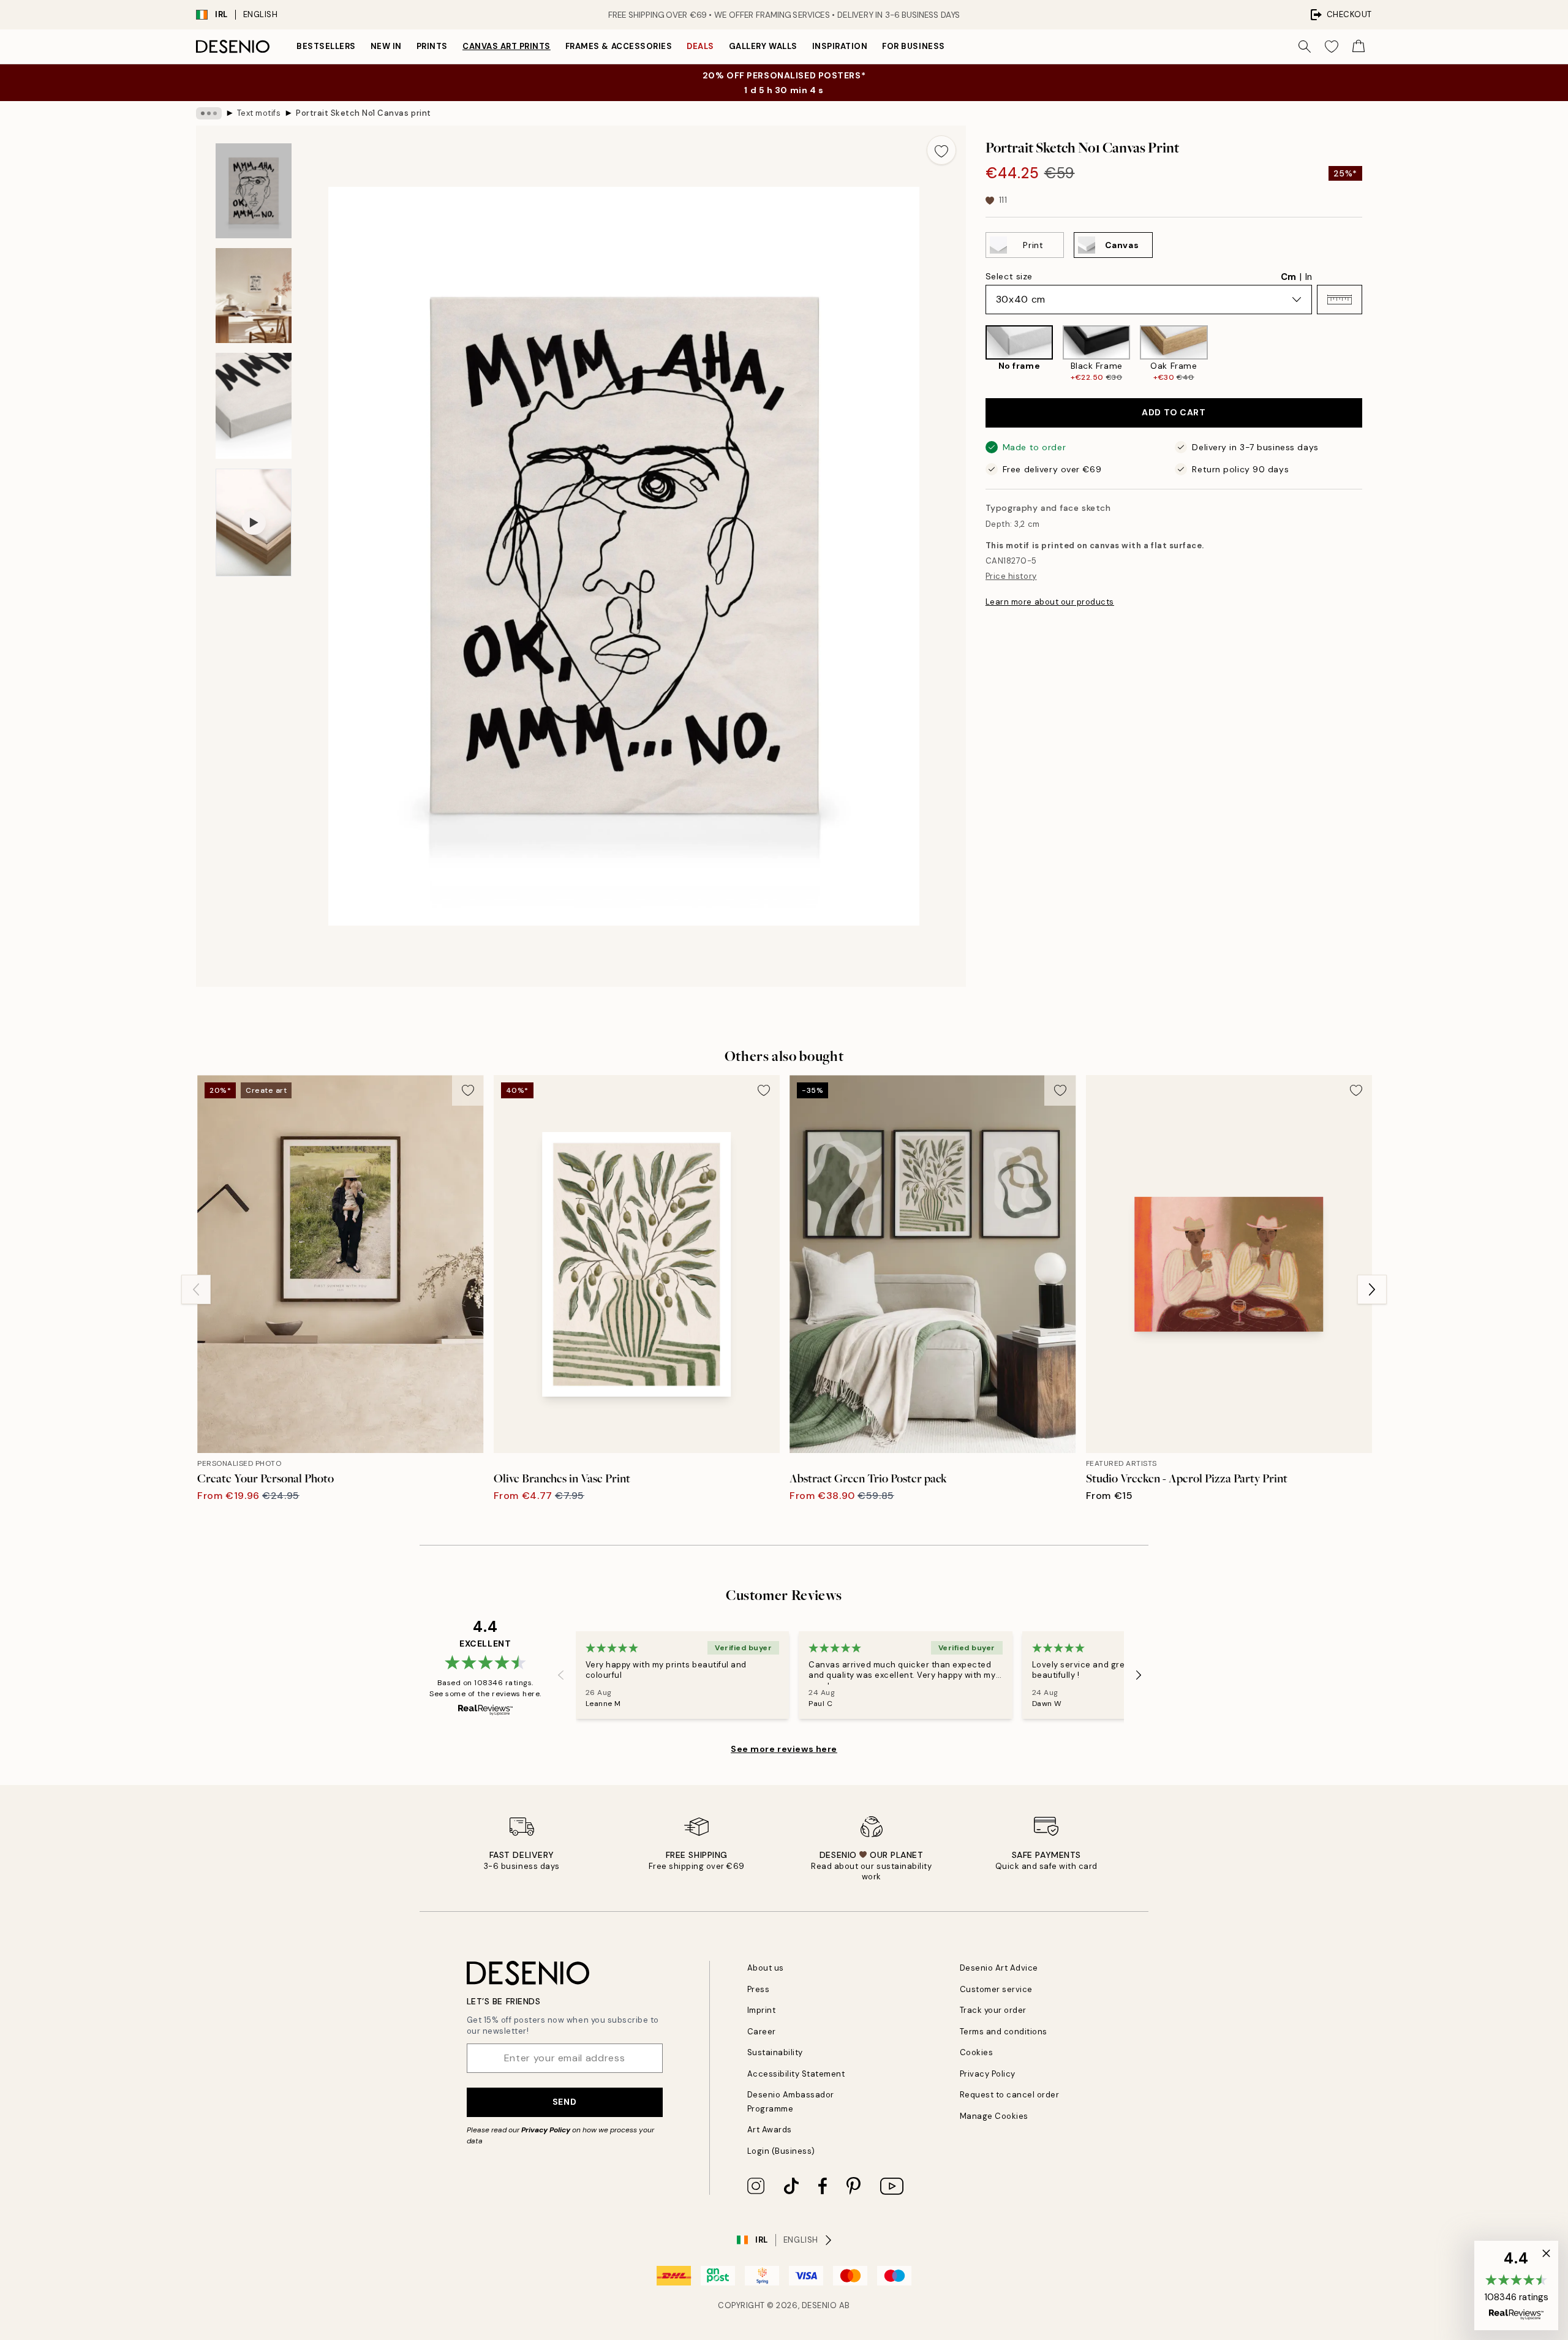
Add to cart (1174, 413)
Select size (1009, 276)
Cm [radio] (1288, 277)
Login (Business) (781, 2151)
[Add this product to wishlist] (941, 150)
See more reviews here (784, 1749)
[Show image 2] (254, 296)
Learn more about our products (1050, 602)
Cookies (977, 2052)
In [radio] (1309, 277)
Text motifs (259, 113)
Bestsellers (326, 46)
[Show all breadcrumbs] (209, 113)
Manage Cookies (994, 2116)
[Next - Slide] (1372, 354)
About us (766, 1968)
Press (759, 1989)
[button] (1340, 300)
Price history (1011, 577)
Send (564, 2102)
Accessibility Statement (796, 2074)
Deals (700, 46)
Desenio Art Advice (999, 1968)
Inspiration (840, 46)
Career (762, 2032)
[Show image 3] (254, 406)
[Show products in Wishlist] (1332, 47)
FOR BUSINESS (913, 46)
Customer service (996, 1989)
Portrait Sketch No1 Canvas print (364, 113)
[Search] (1305, 47)
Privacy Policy (546, 2130)
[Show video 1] (254, 523)
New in (386, 46)
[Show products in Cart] (1359, 47)
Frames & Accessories (619, 46)
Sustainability (775, 2052)
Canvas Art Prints (507, 46)
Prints (432, 46)
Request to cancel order (1010, 2095)
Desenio (820, 2305)
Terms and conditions (1004, 2032)
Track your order (993, 2010)
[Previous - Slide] (976, 354)
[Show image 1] (254, 191)
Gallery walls (763, 46)
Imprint (762, 2010)
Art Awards (770, 2130)
